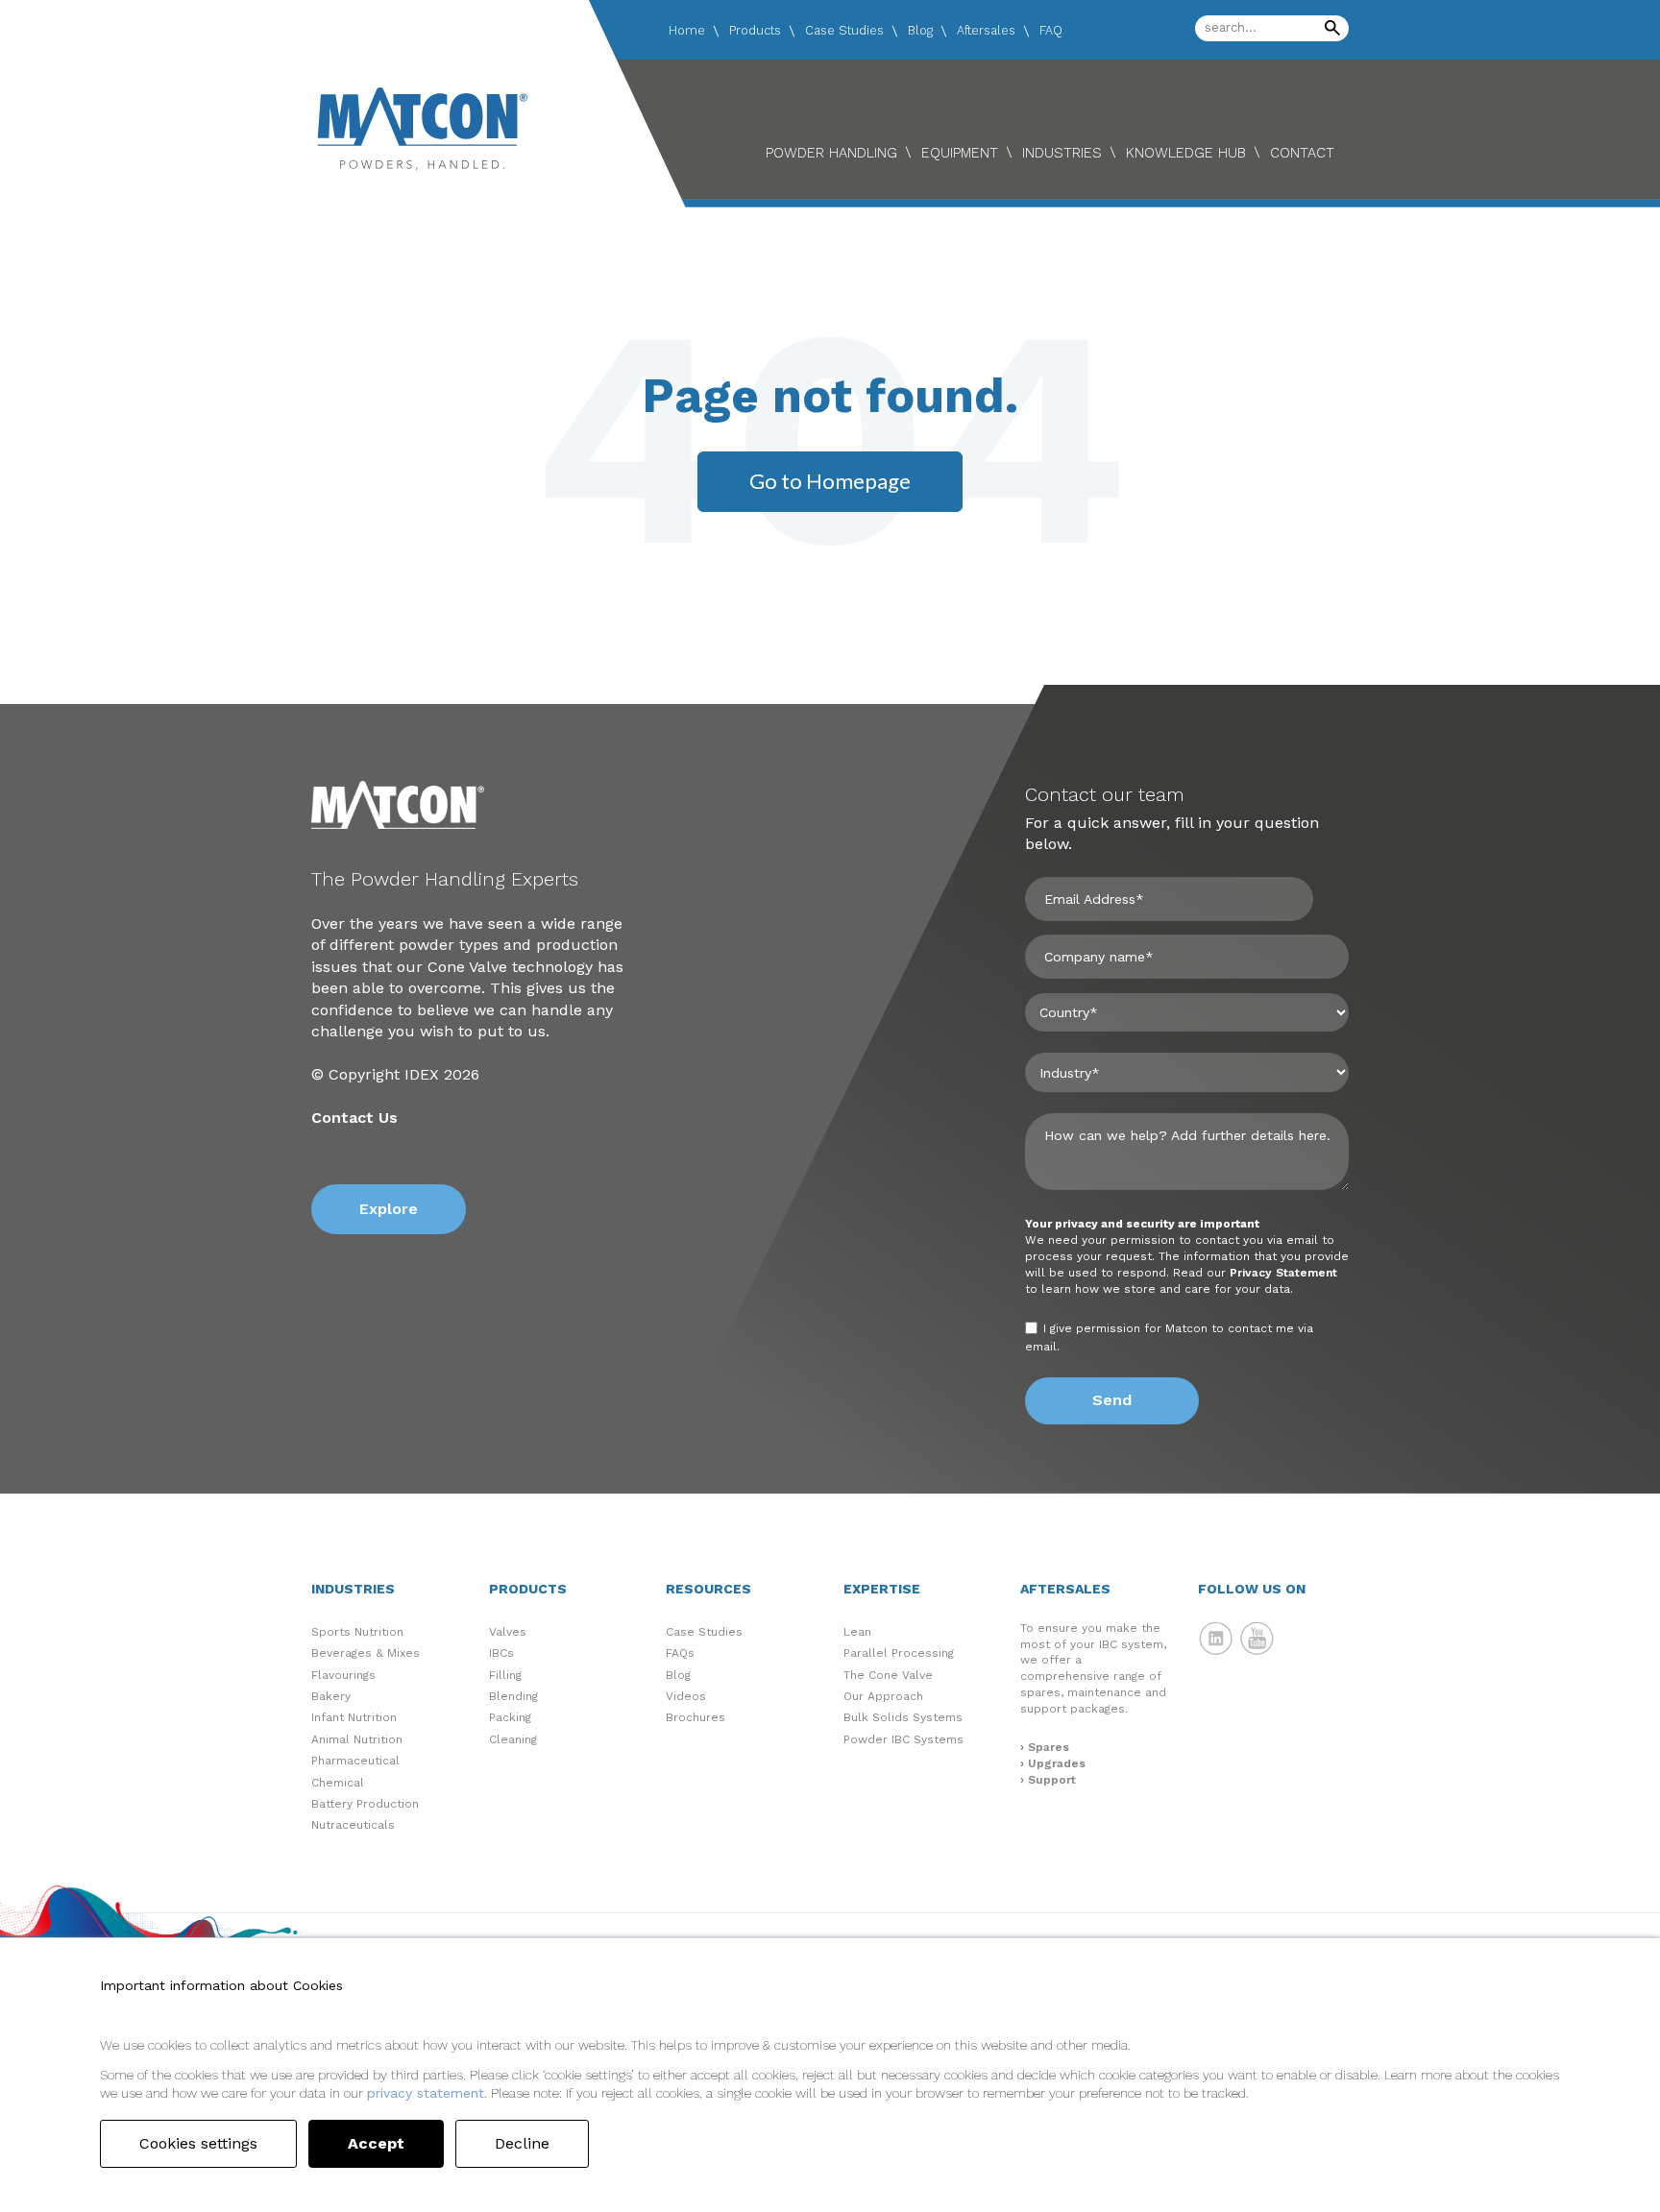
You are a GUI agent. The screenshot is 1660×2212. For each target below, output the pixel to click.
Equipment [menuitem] (960, 153)
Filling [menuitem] (505, 1675)
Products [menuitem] (755, 30)
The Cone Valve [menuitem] (888, 1675)
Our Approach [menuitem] (883, 1696)
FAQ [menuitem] (1051, 30)
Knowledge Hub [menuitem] (1186, 153)
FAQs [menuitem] (680, 1653)
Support (1052, 1780)
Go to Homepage (830, 481)
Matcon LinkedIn (1216, 1639)
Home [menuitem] (687, 30)
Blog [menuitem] (920, 30)
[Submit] (1332, 29)
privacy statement (426, 2093)
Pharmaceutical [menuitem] (355, 1761)
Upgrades (1057, 1763)
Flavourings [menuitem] (343, 1675)
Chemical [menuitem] (338, 1783)
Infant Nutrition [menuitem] (354, 1717)
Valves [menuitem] (508, 1632)
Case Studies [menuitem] (844, 30)
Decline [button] (522, 2143)
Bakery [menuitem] (331, 1696)
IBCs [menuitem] (501, 1653)
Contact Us (354, 1118)
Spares (1049, 1747)
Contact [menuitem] (1302, 153)
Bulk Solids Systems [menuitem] (903, 1717)
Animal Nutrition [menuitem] (357, 1739)
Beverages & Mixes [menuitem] (366, 1653)
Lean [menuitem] (857, 1632)
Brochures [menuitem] (696, 1717)
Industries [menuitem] (1062, 153)
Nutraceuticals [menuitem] (353, 1825)
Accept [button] (376, 2143)
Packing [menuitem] (510, 1717)
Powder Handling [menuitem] (831, 153)
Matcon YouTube (1257, 1639)
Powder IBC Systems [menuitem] (903, 1739)
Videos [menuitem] (686, 1696)
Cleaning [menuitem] (513, 1739)
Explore (389, 1209)
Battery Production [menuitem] (365, 1804)
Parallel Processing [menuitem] (899, 1653)
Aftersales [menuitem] (986, 30)
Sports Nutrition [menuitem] (357, 1632)
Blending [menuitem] (513, 1696)
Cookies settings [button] (198, 2143)
